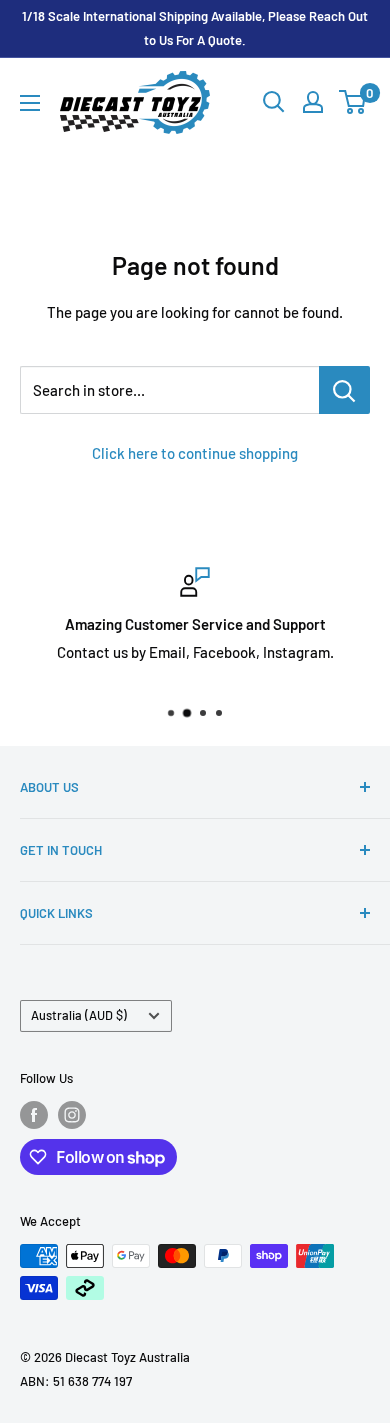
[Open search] (274, 102)
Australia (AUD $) (79, 1015)
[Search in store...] (344, 390)
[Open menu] (30, 103)
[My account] (313, 102)
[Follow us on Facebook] (34, 1115)
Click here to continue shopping (195, 453)
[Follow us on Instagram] (72, 1115)
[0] (353, 102)
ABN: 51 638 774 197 (76, 1381)
